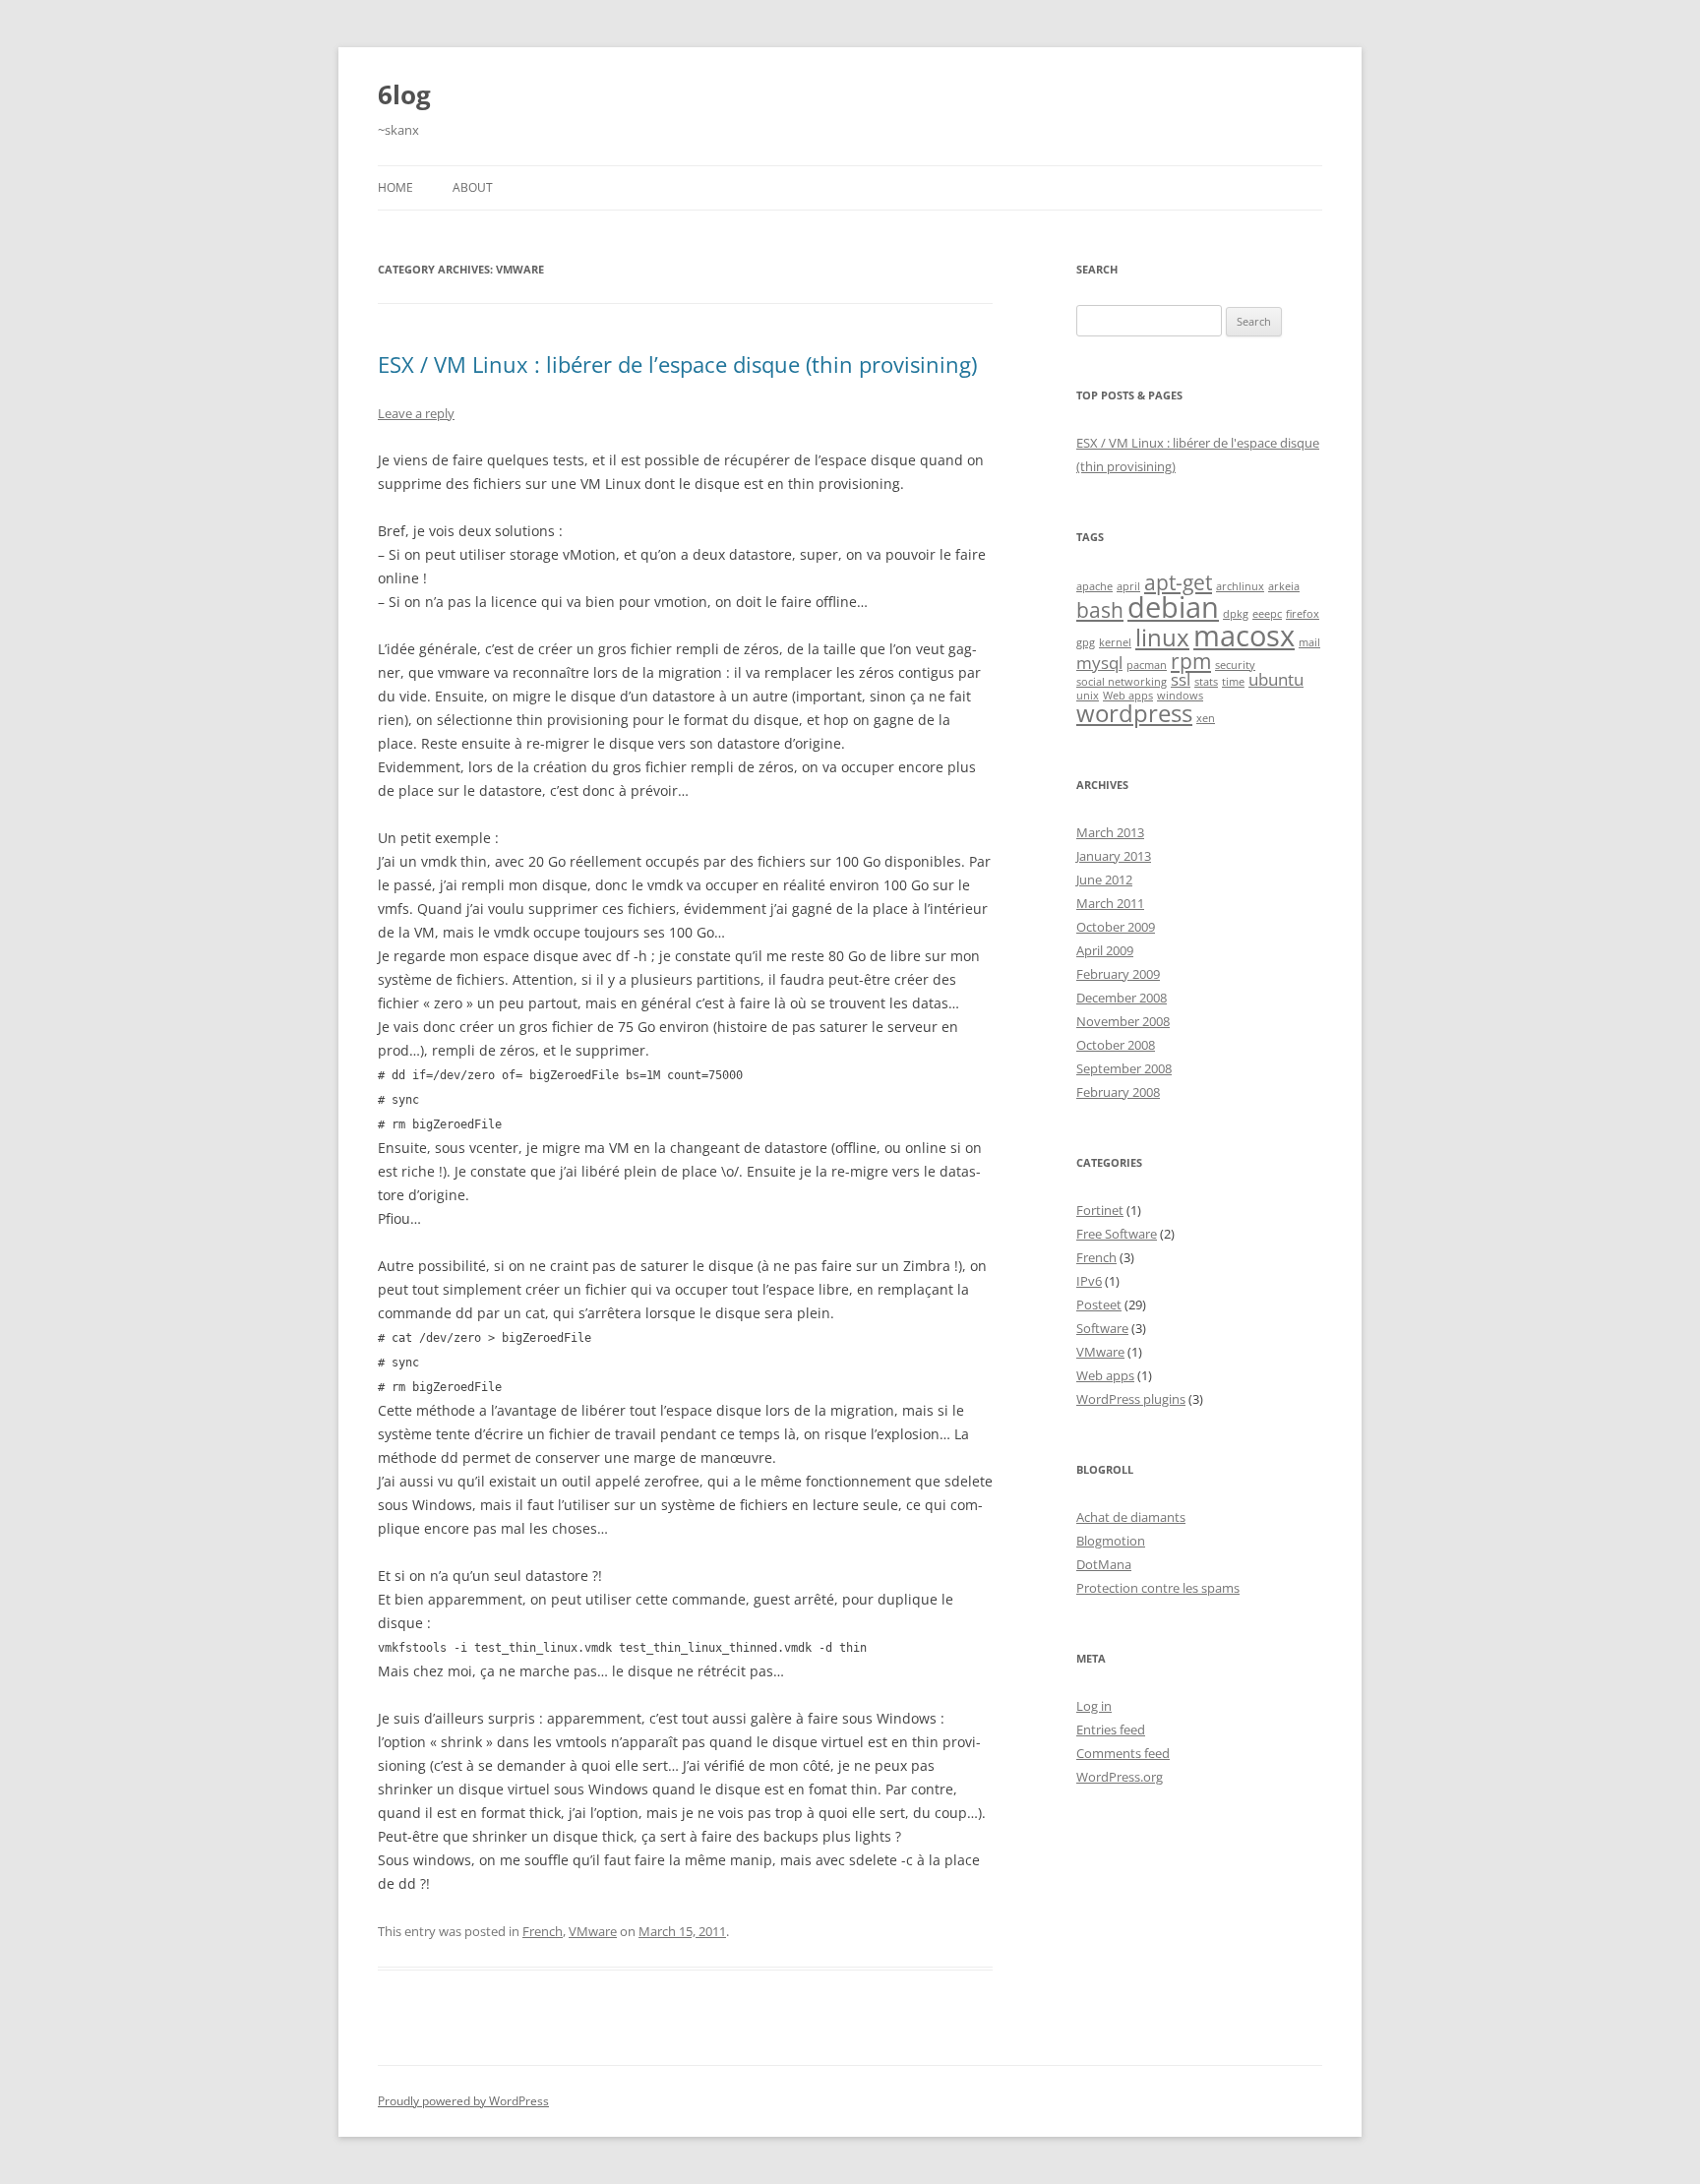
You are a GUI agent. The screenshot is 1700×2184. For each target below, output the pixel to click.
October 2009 (1116, 927)
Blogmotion (1111, 1541)
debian (1173, 607)
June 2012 (1104, 880)
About (473, 187)
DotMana (1104, 1564)
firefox (1303, 614)
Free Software (1117, 1234)
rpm (1191, 661)
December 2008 (1122, 998)
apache (1094, 586)
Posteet (1099, 1304)
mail (1309, 642)
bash (1100, 610)
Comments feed (1123, 1753)
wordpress (1134, 713)
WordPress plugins (1131, 1399)
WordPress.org (1120, 1777)
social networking (1122, 682)
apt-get (1178, 582)
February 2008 (1118, 1092)
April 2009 (1105, 950)
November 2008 (1123, 1021)
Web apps (1128, 696)
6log (404, 94)
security (1235, 665)
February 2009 (1118, 974)
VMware (593, 1931)
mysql (1099, 663)
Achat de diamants (1131, 1517)
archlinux (1240, 586)
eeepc (1267, 614)
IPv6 (1089, 1281)
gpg (1086, 642)
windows (1180, 696)
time (1233, 682)
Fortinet (1100, 1210)
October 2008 (1116, 1045)
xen (1206, 718)
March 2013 (1110, 832)
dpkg (1236, 614)
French (543, 1931)
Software (1102, 1328)
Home (395, 187)
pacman (1147, 665)
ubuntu (1276, 679)
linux (1162, 637)
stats (1206, 682)
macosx (1244, 636)
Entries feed (1111, 1729)
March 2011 (1110, 903)
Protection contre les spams (1158, 1588)
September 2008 (1124, 1068)
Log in (1094, 1706)
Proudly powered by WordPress (463, 2101)
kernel (1115, 642)
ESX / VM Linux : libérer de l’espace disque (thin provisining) (677, 364)
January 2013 (1114, 856)
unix (1088, 696)
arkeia (1284, 586)
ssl (1181, 679)
